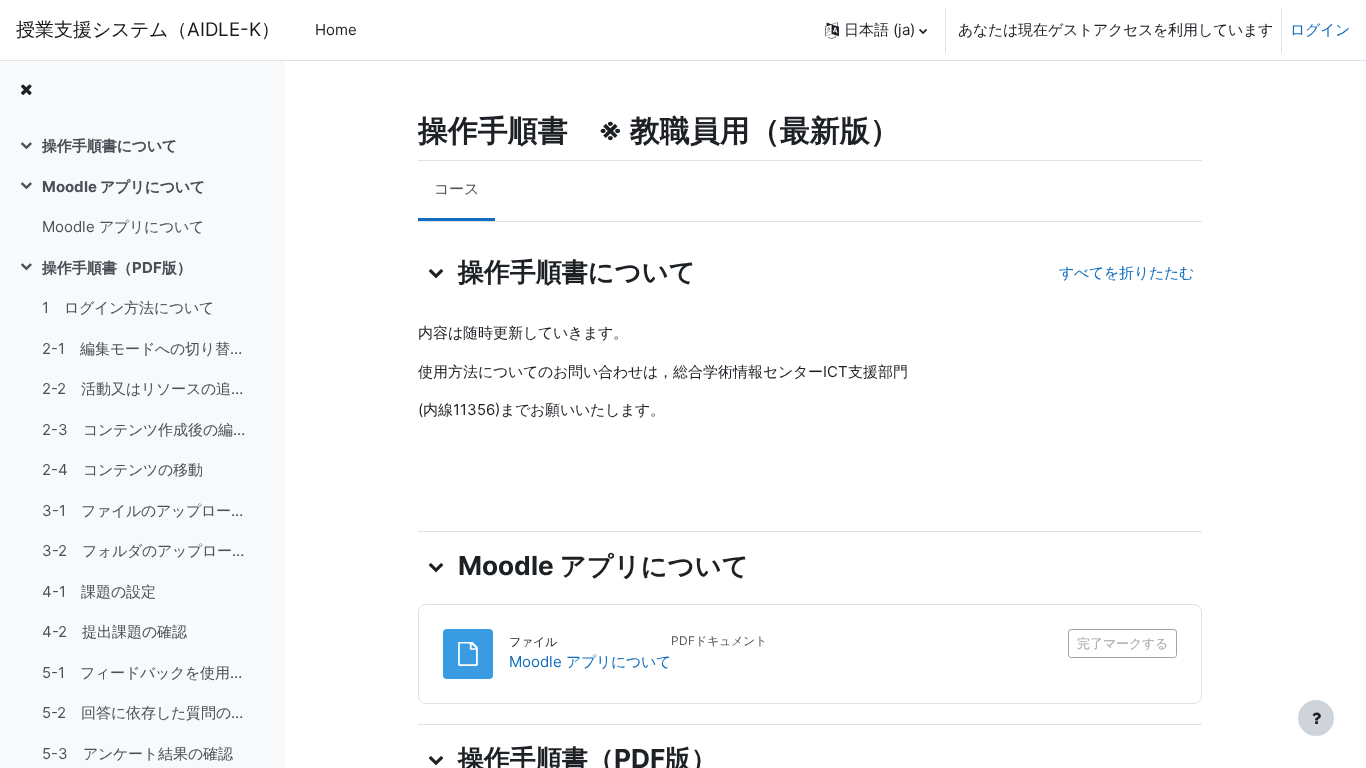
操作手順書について (109, 145)
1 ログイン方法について (128, 307)
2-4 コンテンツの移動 (122, 469)
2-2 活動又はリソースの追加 (143, 388)
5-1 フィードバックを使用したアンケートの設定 (143, 672)
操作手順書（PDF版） (117, 267)
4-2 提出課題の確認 (114, 631)
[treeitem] (142, 146)
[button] (876, 30)
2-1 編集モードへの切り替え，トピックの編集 (143, 348)
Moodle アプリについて (123, 186)
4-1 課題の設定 (99, 591)
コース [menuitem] (456, 188)
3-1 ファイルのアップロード (143, 510)
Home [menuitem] (336, 29)
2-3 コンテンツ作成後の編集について (143, 429)
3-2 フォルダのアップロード (143, 550)
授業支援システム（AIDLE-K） (148, 29)
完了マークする (1122, 643)
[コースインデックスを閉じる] (26, 90)
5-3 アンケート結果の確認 (137, 753)
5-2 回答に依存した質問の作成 (143, 712)
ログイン (1320, 29)
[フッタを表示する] (1316, 718)
